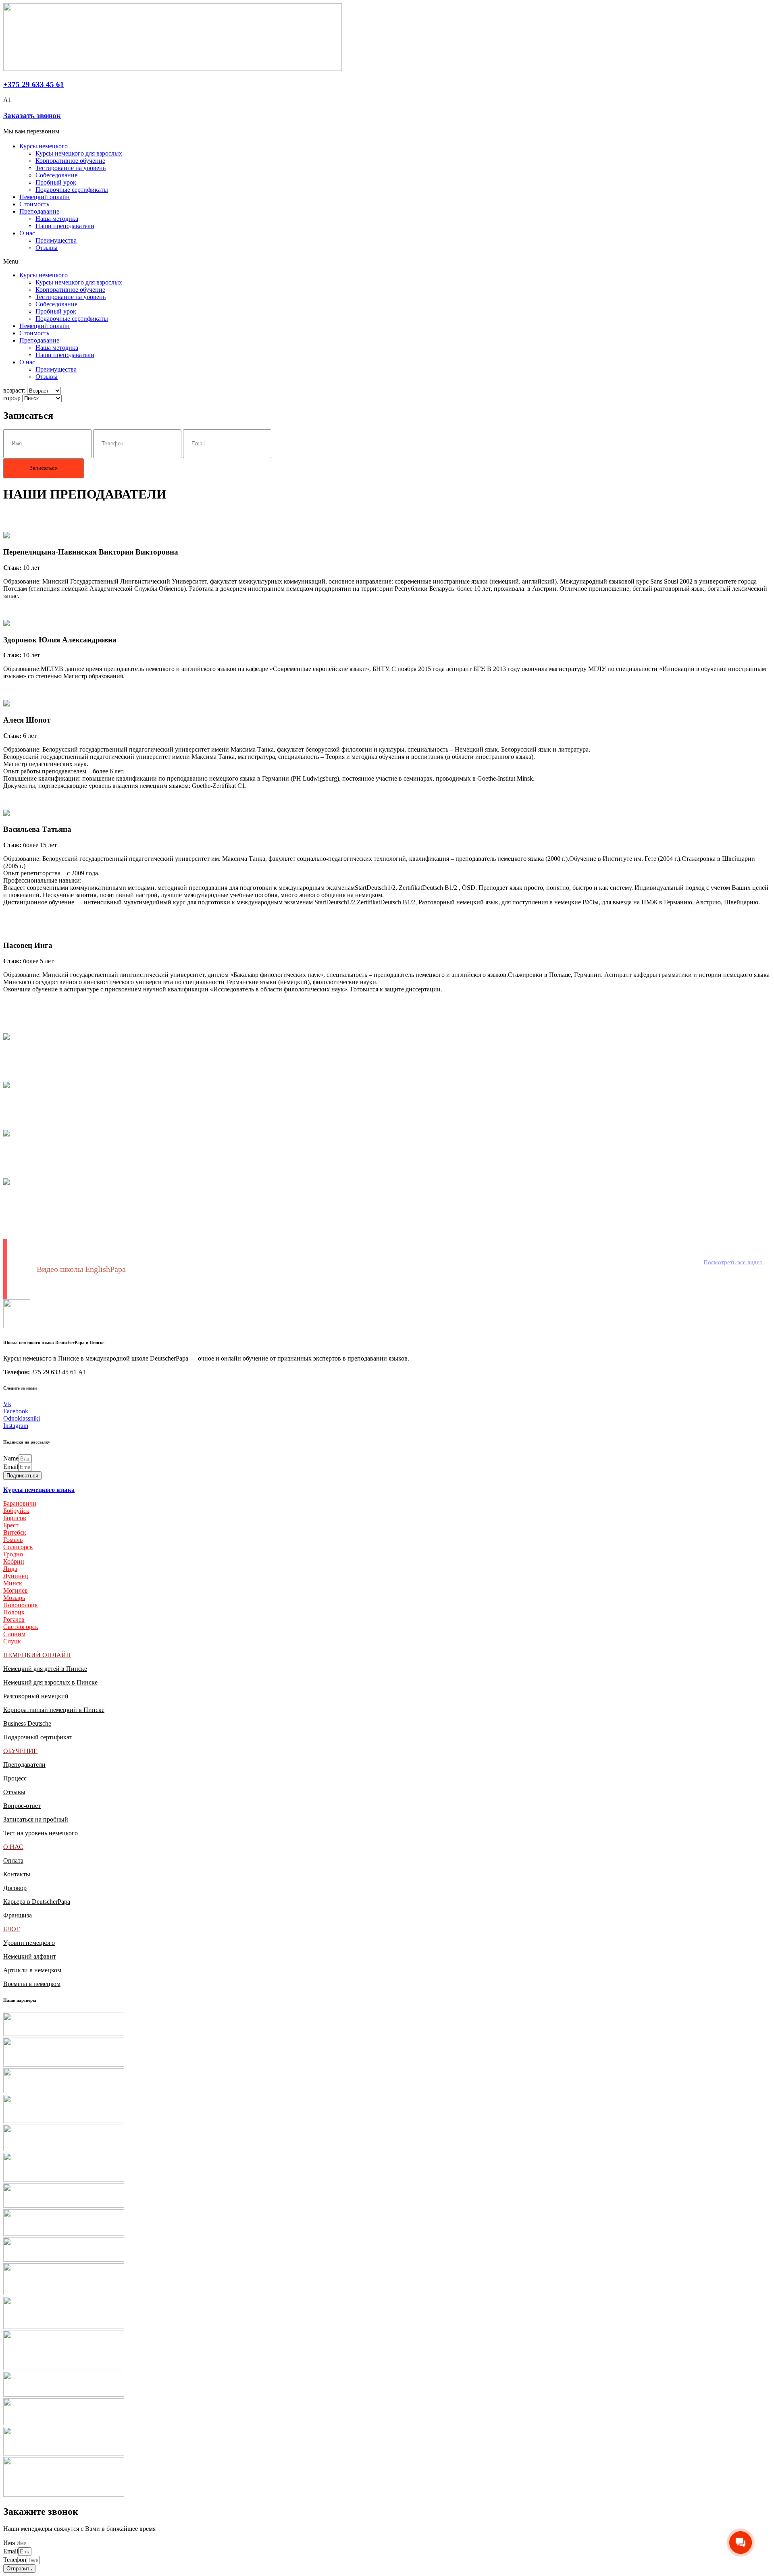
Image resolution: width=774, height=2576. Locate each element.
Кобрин (14, 1561)
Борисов (15, 1518)
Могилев (16, 1590)
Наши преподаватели (65, 226)
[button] (387, 262)
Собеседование (56, 175)
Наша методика (57, 219)
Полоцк (14, 1612)
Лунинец (16, 1576)
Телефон (15, 2560)
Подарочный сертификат (38, 1737)
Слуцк (12, 1641)
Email (11, 1467)
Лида (10, 1569)
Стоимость (34, 204)
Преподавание (39, 211)
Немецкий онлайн (45, 197)
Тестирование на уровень (71, 168)
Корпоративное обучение (70, 161)
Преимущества (56, 240)
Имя (9, 2543)
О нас (27, 233)
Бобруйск (16, 1511)
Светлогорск (21, 1627)
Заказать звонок (32, 115)
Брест (11, 1525)
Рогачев (14, 1619)
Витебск (15, 1532)
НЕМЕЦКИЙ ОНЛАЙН (37, 1655)
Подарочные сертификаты (72, 190)
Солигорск (18, 1547)
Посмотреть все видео (733, 1262)
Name (11, 1458)
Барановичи (20, 1503)
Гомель (13, 1540)
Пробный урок (56, 182)
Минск (13, 1583)
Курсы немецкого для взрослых (79, 153)
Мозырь (14, 1598)
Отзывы (47, 248)
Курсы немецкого (44, 146)
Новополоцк (21, 1605)
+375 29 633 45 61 (34, 84)
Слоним (14, 1634)
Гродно (13, 1554)
